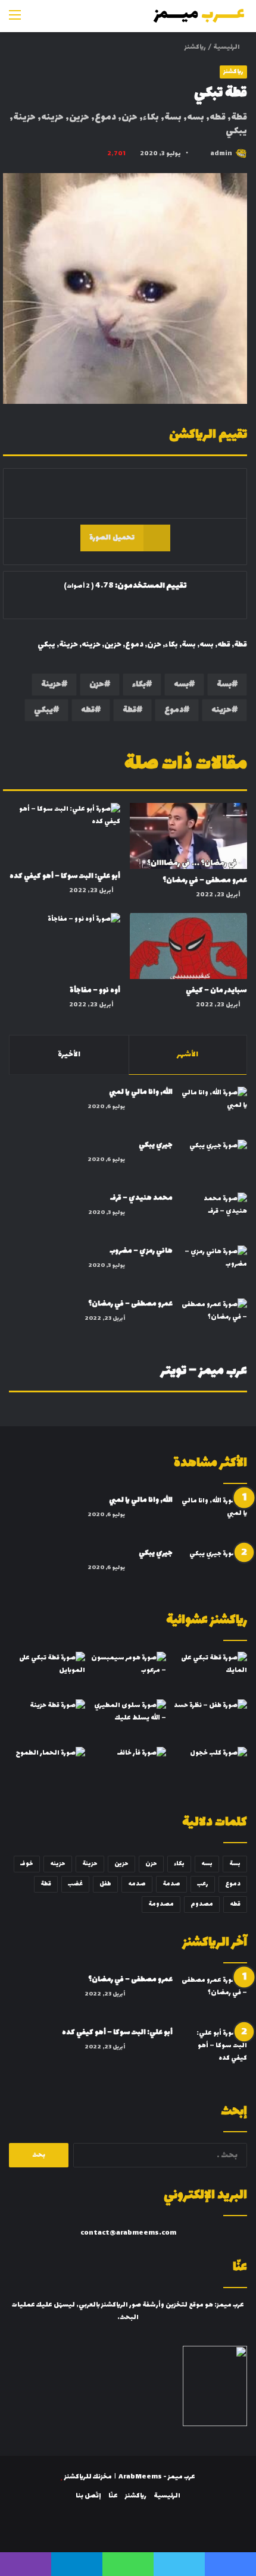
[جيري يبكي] (214, 1162)
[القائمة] (15, 21)
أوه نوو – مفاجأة (95, 990)
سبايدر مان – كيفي (216, 990)
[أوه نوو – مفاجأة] (62, 946)
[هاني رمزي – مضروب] (214, 1268)
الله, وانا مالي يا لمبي (141, 1092)
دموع (174, 710)
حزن (97, 684)
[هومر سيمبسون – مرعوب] (128, 1673)
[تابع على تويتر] (206, 154)
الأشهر (188, 1055)
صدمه (137, 1884)
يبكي (43, 710)
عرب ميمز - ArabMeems (157, 2477)
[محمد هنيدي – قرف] (214, 1215)
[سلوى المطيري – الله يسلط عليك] (128, 1721)
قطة (129, 710)
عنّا (113, 2496)
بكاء (139, 684)
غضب (75, 1884)
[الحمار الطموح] (47, 1768)
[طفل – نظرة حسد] (209, 1721)
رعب (203, 1884)
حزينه (221, 710)
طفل (105, 1884)
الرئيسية (227, 47)
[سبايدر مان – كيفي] (188, 946)
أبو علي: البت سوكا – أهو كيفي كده (65, 876)
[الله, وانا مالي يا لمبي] (214, 1109)
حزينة (51, 684)
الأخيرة (69, 1055)
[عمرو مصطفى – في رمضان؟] (188, 836)
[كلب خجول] (209, 1768)
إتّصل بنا (88, 2496)
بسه (181, 684)
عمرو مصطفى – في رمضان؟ (205, 880)
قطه (88, 710)
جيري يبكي (156, 1145)
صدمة (171, 1884)
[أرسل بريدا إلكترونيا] (200, 154)
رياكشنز (195, 47)
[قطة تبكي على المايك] (209, 1673)
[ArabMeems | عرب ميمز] (199, 16)
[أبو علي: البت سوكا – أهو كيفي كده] (62, 834)
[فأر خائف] (128, 1768)
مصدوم (202, 1904)
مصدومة (161, 1904)
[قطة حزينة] (47, 1721)
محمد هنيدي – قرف (141, 1198)
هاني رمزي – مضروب (141, 1251)
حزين (121, 1864)
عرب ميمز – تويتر (204, 1371)
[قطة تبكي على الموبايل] (47, 1673)
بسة (224, 684)
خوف (27, 1864)
